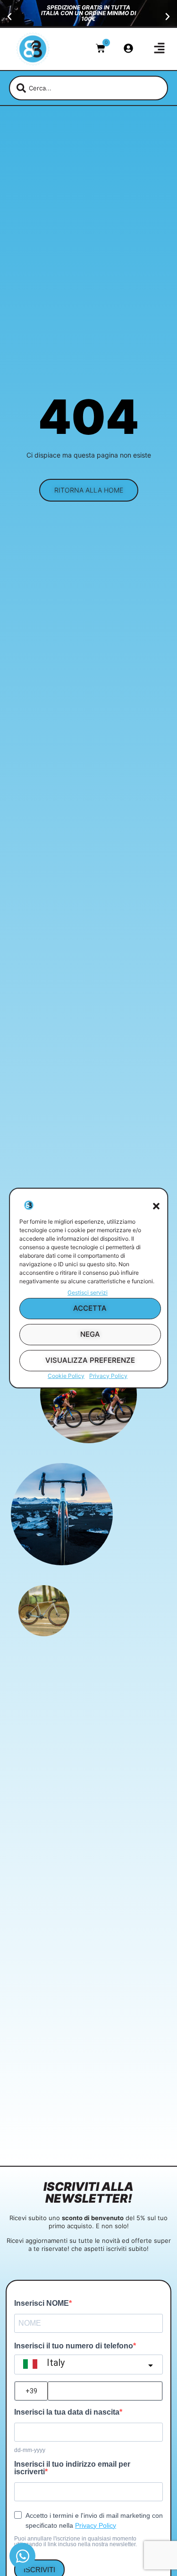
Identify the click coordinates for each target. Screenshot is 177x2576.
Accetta (90, 1308)
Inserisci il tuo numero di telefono (74, 2346)
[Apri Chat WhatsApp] (22, 2556)
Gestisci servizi (88, 1292)
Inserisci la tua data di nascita (67, 2412)
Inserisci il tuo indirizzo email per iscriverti (72, 2468)
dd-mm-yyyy (30, 2450)
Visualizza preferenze (90, 1360)
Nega (90, 1334)
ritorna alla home (89, 490)
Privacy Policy (108, 1376)
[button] (156, 1206)
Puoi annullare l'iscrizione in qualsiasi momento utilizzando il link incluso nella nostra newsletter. (76, 2541)
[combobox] (89, 88)
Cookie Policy (66, 1376)
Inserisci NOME (42, 2303)
